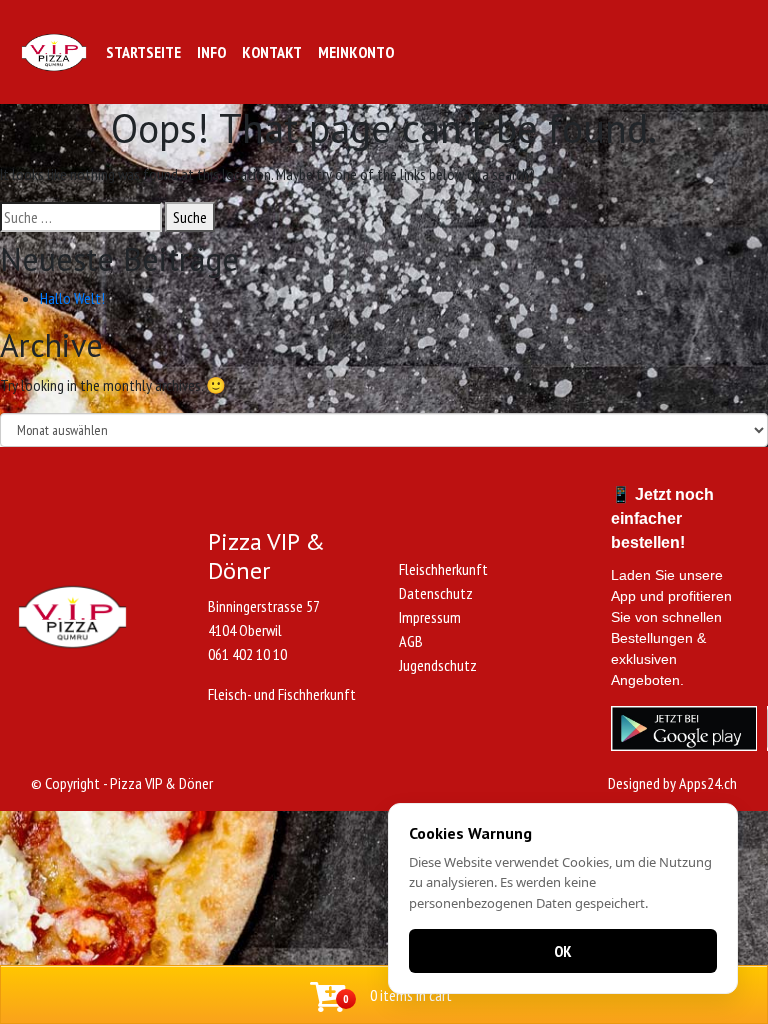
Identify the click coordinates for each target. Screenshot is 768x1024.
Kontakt (272, 52)
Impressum (430, 617)
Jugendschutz (438, 665)
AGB (411, 641)
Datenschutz (436, 593)
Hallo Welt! (72, 298)
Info (211, 52)
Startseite (143, 52)
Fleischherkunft (443, 569)
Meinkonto (356, 52)
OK (563, 951)
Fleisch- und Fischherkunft (282, 694)
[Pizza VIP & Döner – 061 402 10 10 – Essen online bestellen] (54, 52)
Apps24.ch (708, 783)
